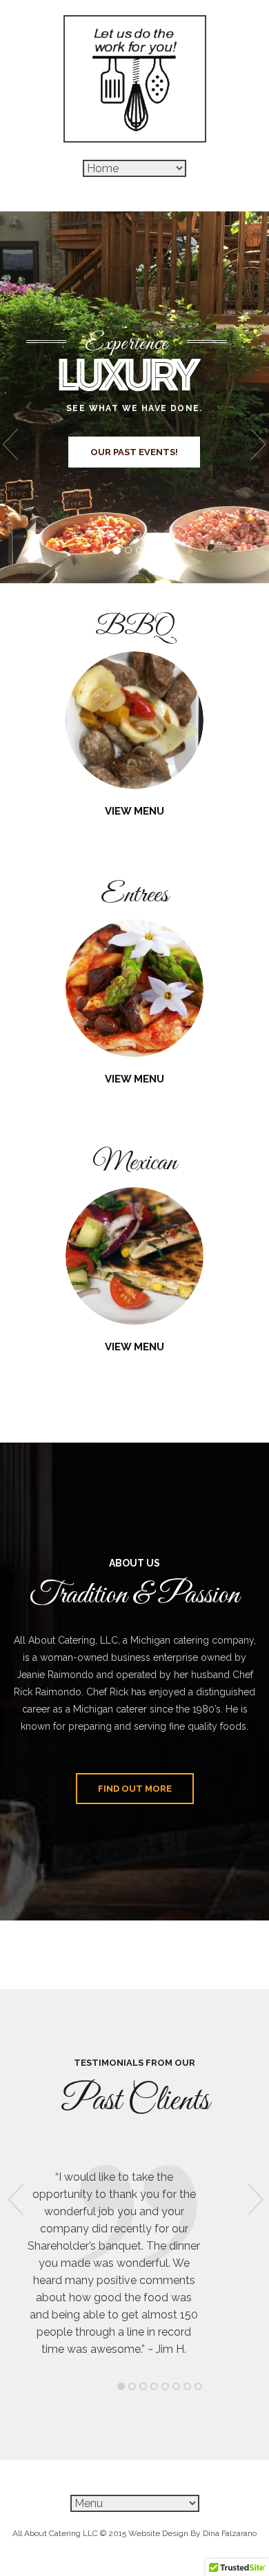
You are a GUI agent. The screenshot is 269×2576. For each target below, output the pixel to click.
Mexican (134, 1163)
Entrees (134, 895)
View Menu (134, 811)
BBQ (135, 627)
